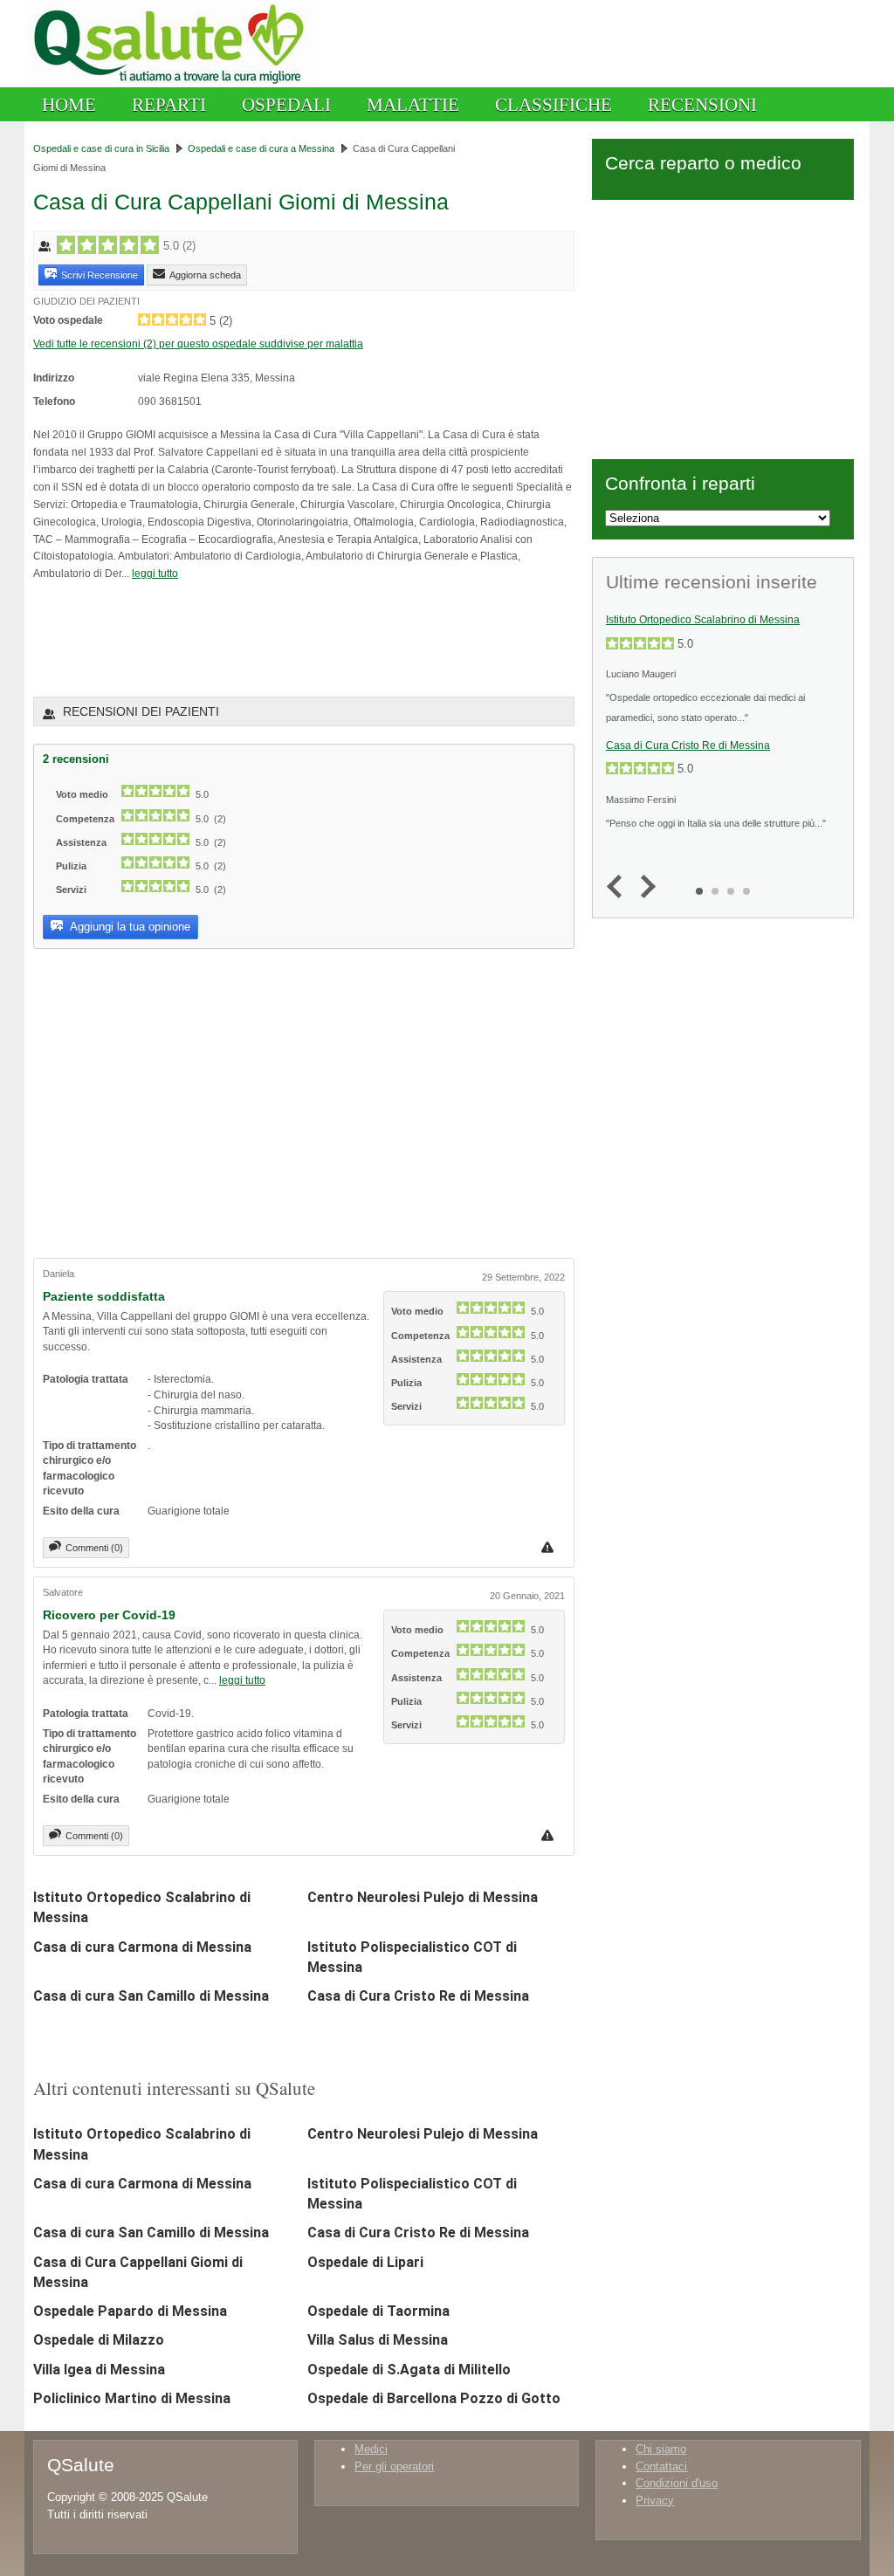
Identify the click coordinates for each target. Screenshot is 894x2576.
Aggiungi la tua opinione (129, 927)
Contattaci (661, 2466)
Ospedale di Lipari (365, 2262)
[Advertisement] (237, 638)
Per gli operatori (394, 2466)
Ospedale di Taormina (378, 2311)
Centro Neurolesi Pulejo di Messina (423, 1897)
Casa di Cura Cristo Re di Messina (418, 1996)
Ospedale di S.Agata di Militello (409, 2370)
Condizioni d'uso (677, 2483)
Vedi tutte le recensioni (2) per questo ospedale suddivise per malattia (198, 343)
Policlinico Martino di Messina (132, 2398)
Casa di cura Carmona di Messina (142, 1947)
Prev (619, 887)
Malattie (413, 104)
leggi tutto (155, 573)
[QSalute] (173, 83)
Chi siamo (661, 2449)
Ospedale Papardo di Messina (130, 2311)
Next (644, 887)
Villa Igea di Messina (99, 2370)
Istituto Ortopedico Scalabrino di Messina (703, 620)
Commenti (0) (94, 1548)
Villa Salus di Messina (378, 2340)
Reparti (169, 104)
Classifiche (554, 104)
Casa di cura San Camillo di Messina (151, 1996)
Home (69, 104)
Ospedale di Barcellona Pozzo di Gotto (434, 2398)
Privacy (655, 2500)
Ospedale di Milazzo (99, 2340)
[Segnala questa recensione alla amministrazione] (550, 1547)
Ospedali (286, 104)
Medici (371, 2449)
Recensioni (702, 104)
